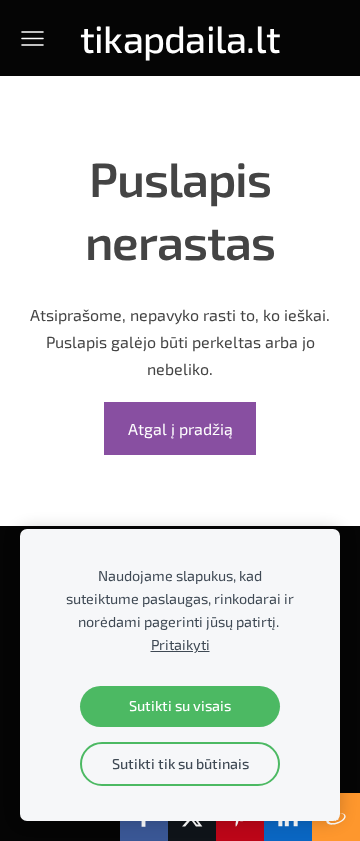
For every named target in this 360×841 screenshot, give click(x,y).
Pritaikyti (180, 644)
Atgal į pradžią (180, 428)
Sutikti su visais (180, 705)
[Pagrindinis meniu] (32, 38)
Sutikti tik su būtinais (180, 763)
